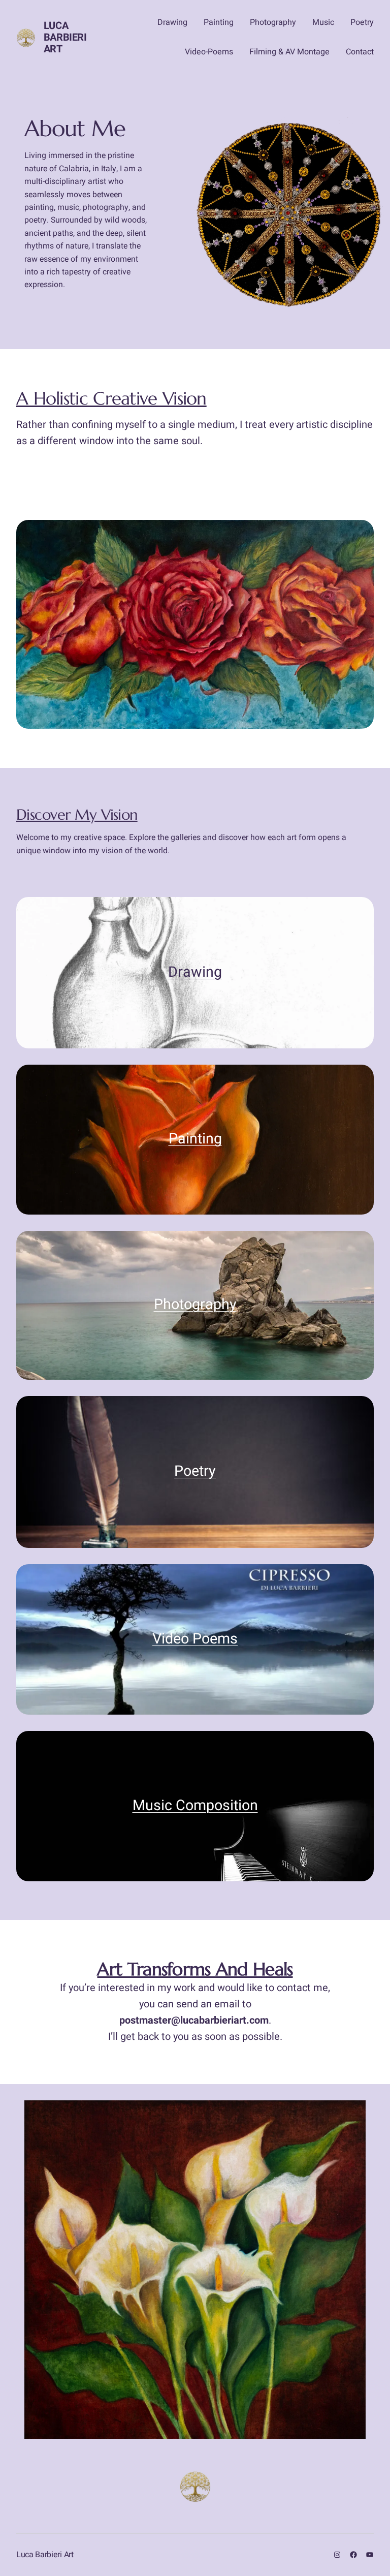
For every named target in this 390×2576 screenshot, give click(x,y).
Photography (195, 1305)
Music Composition (195, 1806)
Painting (195, 1139)
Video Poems (195, 1639)
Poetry (195, 1471)
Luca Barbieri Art (65, 37)
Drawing (195, 972)
